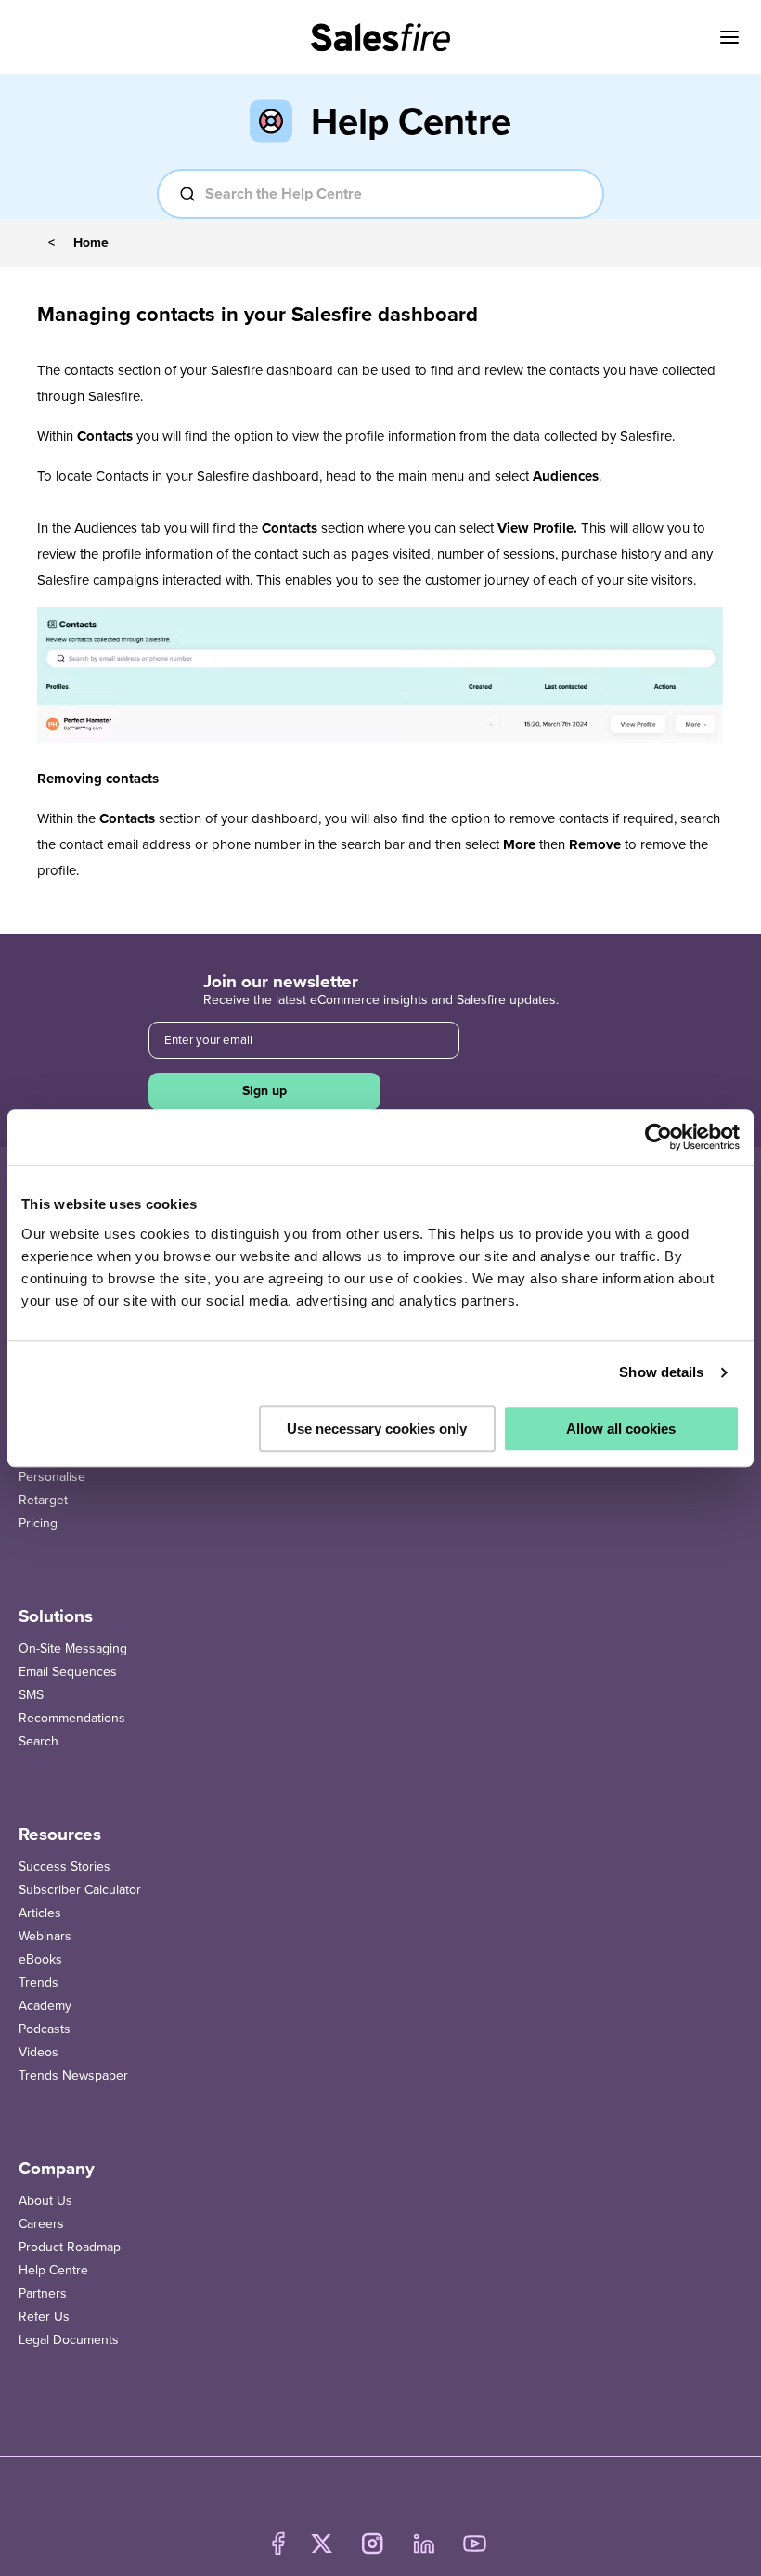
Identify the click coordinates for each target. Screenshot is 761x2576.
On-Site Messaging (73, 1649)
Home (91, 243)
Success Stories (64, 1867)
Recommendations (72, 1718)
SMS (31, 1695)
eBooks (40, 1959)
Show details (661, 1372)
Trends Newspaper (73, 2075)
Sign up (264, 1091)
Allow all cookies (621, 1429)
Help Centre (53, 2270)
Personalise (52, 1477)
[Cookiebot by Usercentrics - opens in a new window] (658, 1137)
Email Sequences (68, 1672)
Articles (40, 1913)
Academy (45, 2006)
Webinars (45, 1936)
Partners (43, 2293)
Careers (41, 2224)
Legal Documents (69, 2340)
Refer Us (44, 2317)
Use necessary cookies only (377, 1429)
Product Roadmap (70, 2247)
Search (39, 1741)
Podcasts (45, 2029)
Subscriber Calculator (80, 1890)
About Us (45, 2201)
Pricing (38, 1523)
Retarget (43, 1500)
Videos (39, 2052)
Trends (39, 1983)
